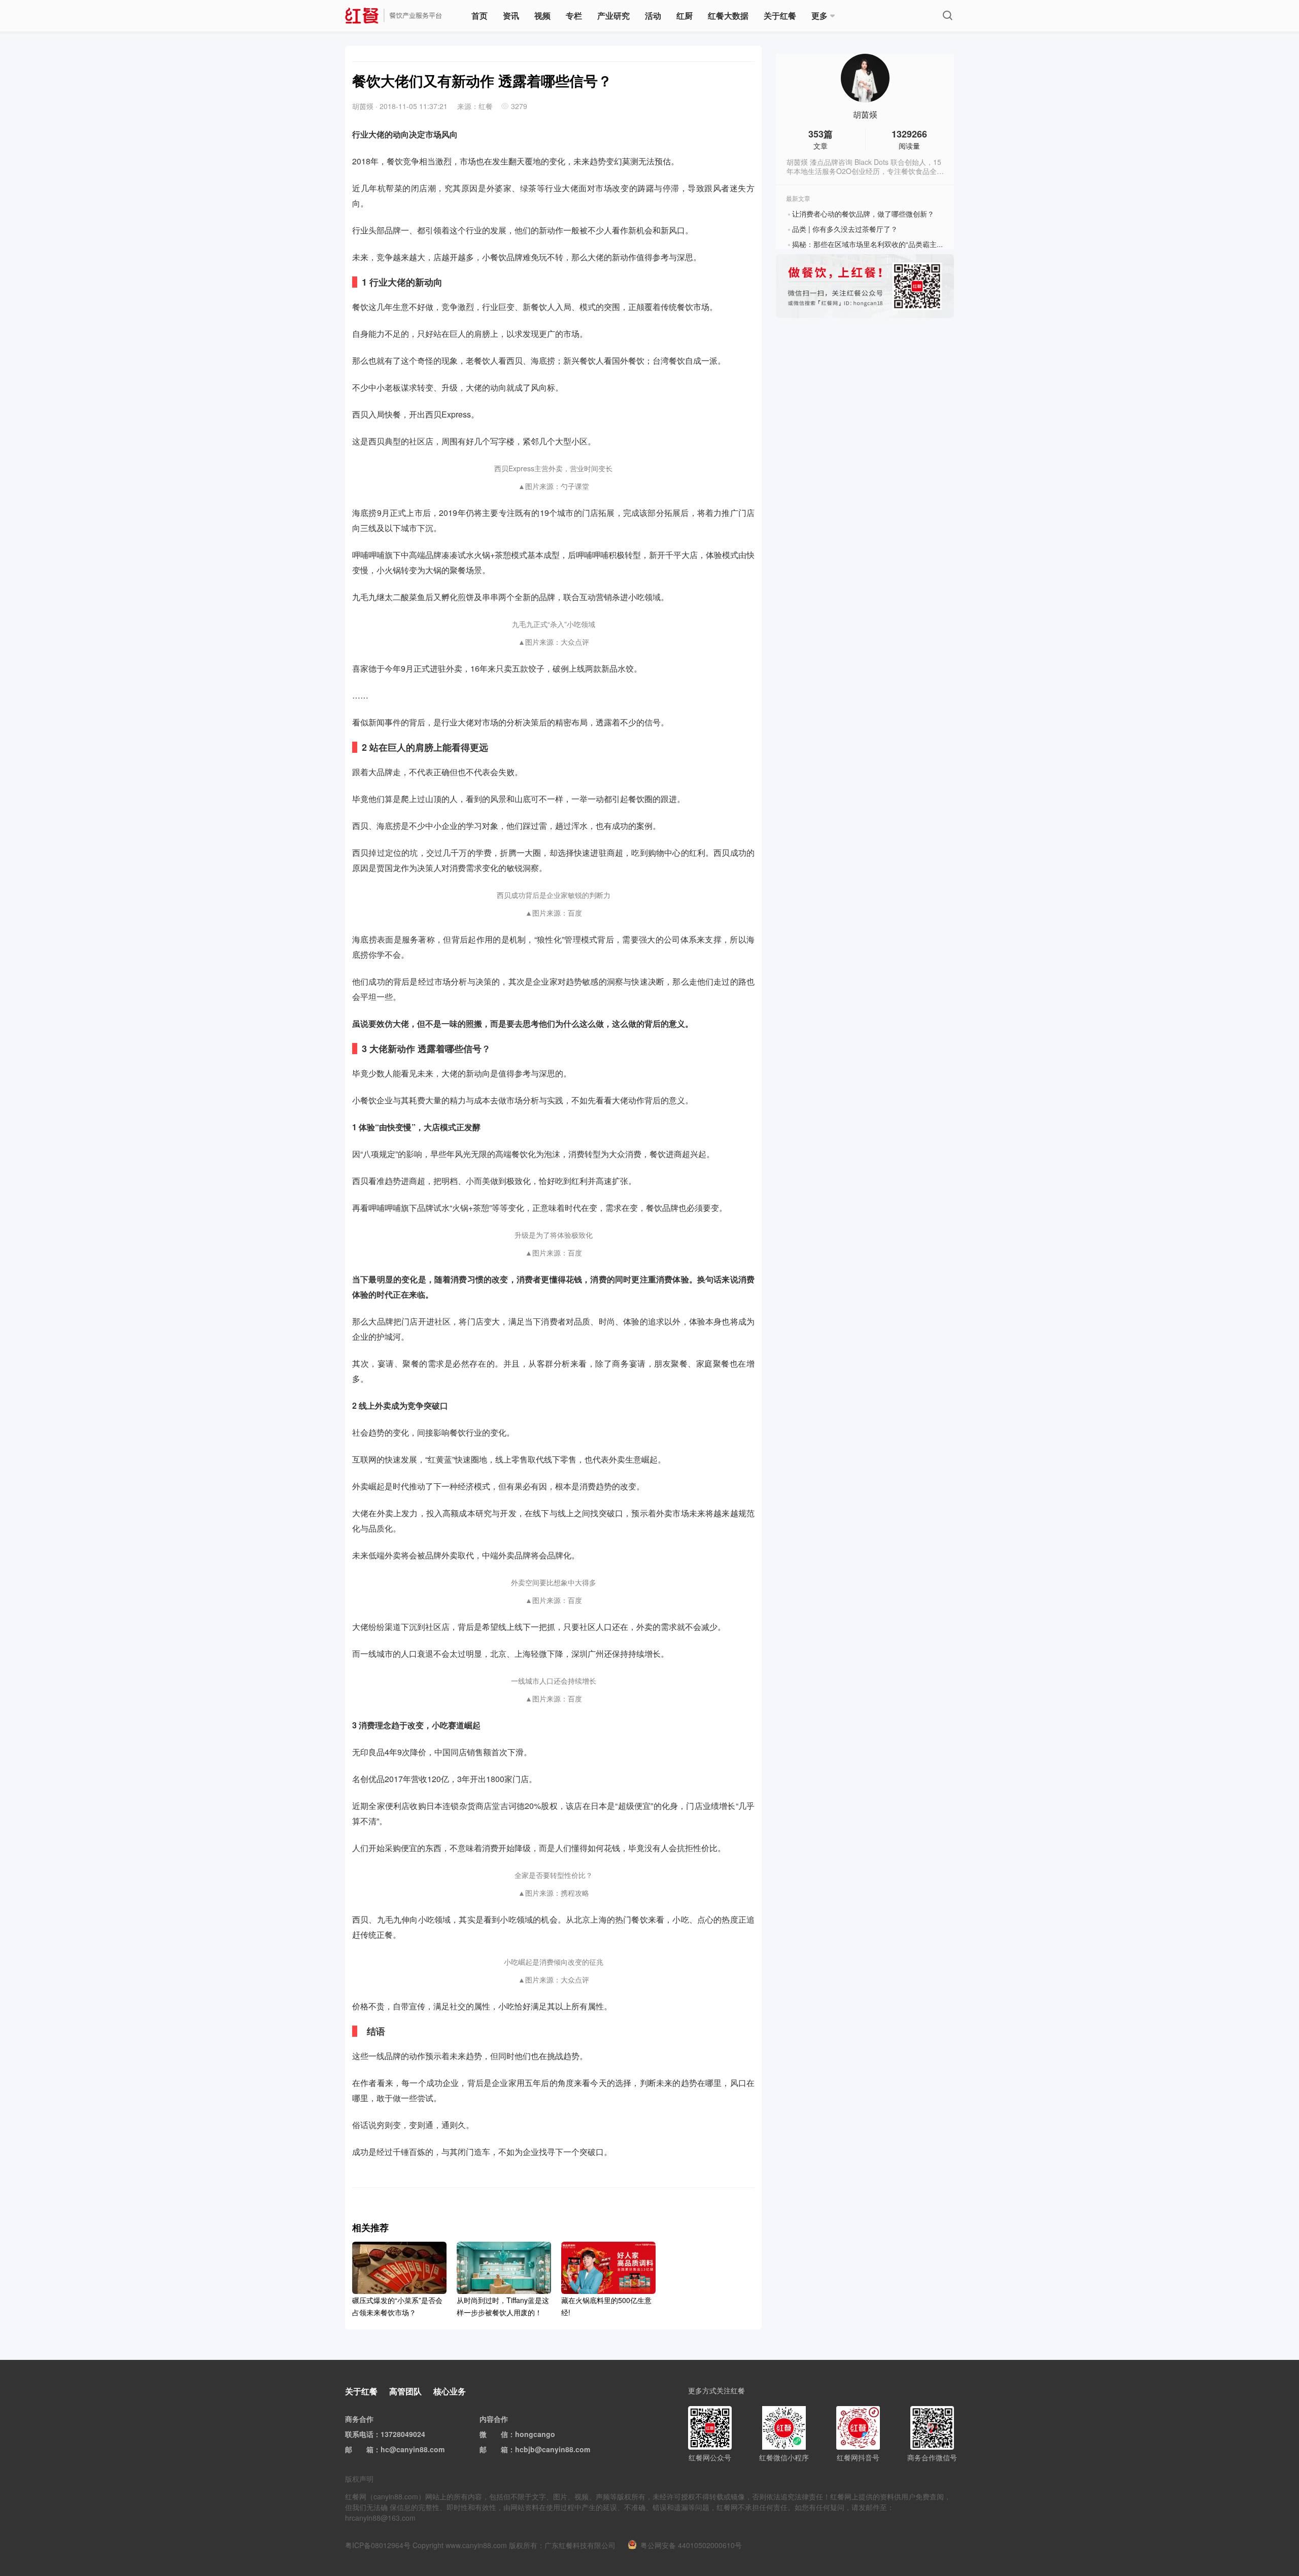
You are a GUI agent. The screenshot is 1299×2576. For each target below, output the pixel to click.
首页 (480, 15)
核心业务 (450, 2391)
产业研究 (613, 15)
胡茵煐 (865, 115)
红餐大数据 (728, 15)
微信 (501, 2434)
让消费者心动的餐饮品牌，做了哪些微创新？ (863, 214)
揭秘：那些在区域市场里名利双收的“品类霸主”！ (869, 244)
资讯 (511, 15)
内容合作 (494, 2419)
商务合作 (359, 2419)
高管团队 (405, 2391)
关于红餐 (780, 15)
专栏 (574, 15)
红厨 (685, 15)
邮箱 (366, 2449)
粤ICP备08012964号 (378, 2545)
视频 (542, 15)
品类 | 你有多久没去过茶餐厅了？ (845, 229)
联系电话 (359, 2434)
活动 (653, 15)
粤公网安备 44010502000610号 (691, 2545)
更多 (819, 15)
